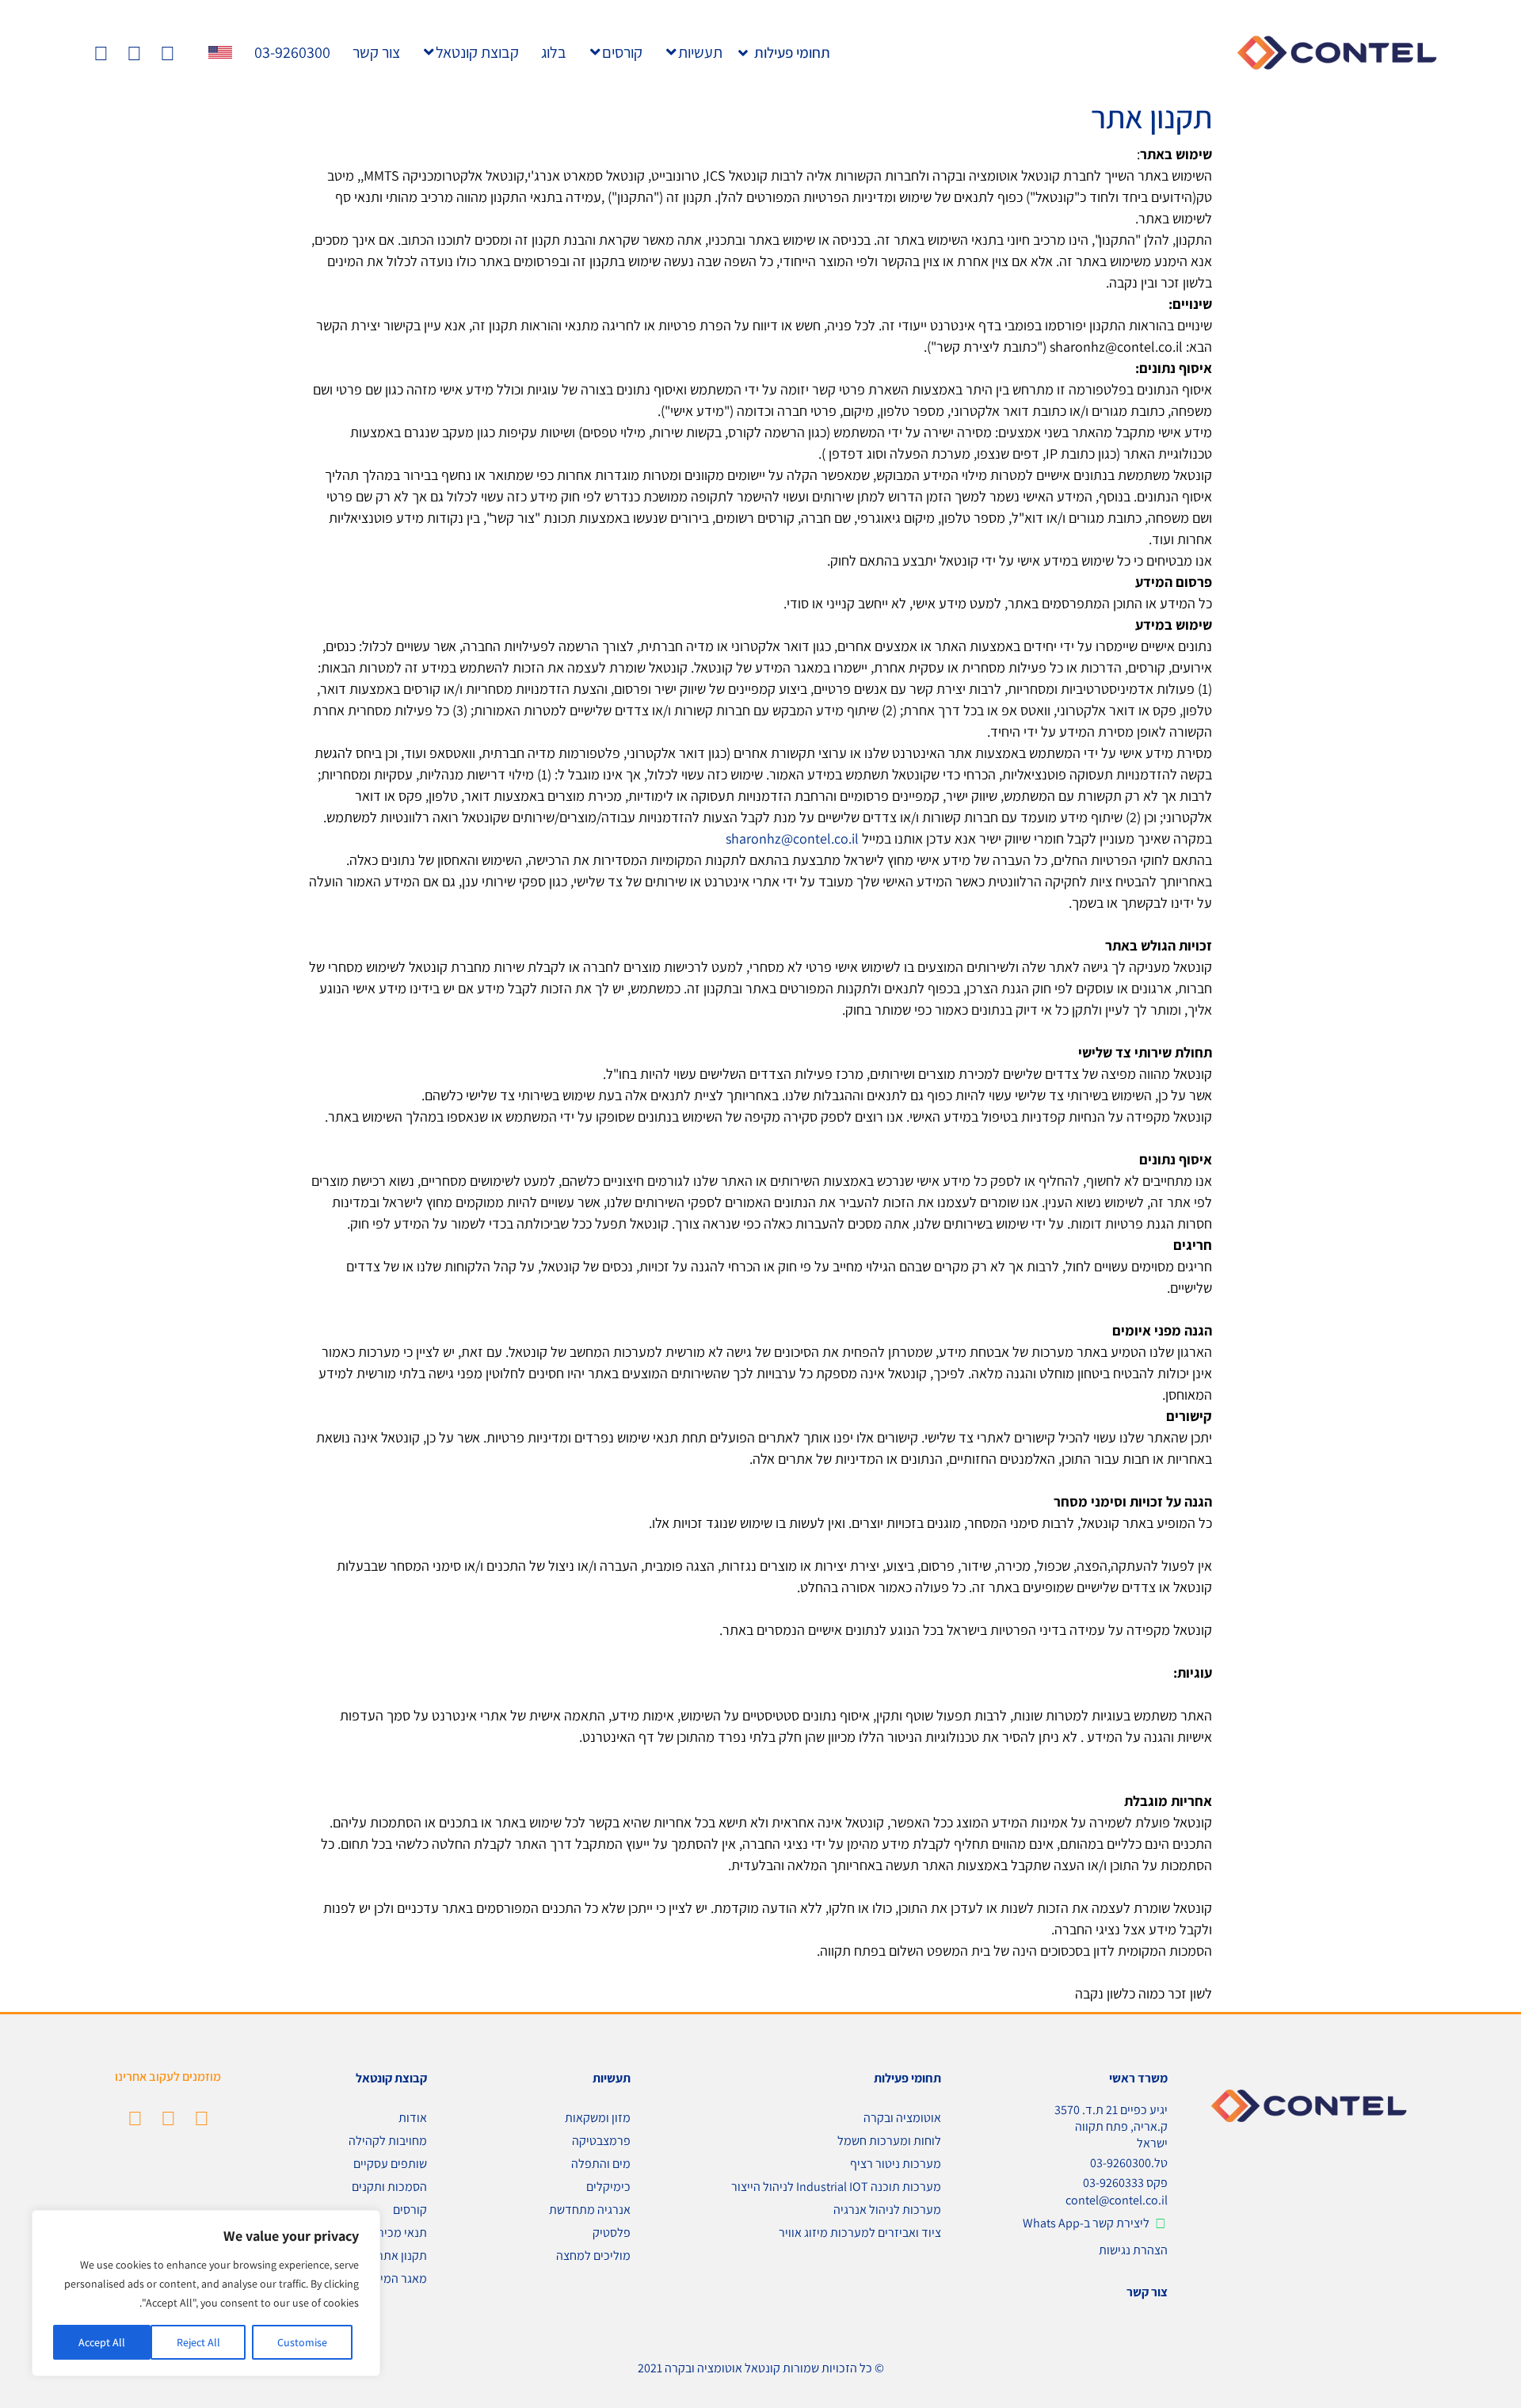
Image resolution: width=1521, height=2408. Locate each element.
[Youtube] (101, 53)
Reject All (198, 2342)
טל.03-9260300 (1129, 2163)
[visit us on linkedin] (202, 2118)
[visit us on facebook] (168, 2118)
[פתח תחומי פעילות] (743, 53)
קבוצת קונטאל (477, 52)
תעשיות (700, 52)
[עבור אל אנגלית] (220, 52)
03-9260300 (292, 52)
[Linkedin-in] (168, 53)
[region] (206, 2293)
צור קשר (376, 52)
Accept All (102, 2342)
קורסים (622, 52)
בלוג (554, 52)
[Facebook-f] (134, 53)
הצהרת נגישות (1133, 2250)
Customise (302, 2342)
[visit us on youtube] (135, 2118)
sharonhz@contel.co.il (792, 838)
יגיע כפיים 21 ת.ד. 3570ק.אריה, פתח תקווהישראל (1111, 2126)
